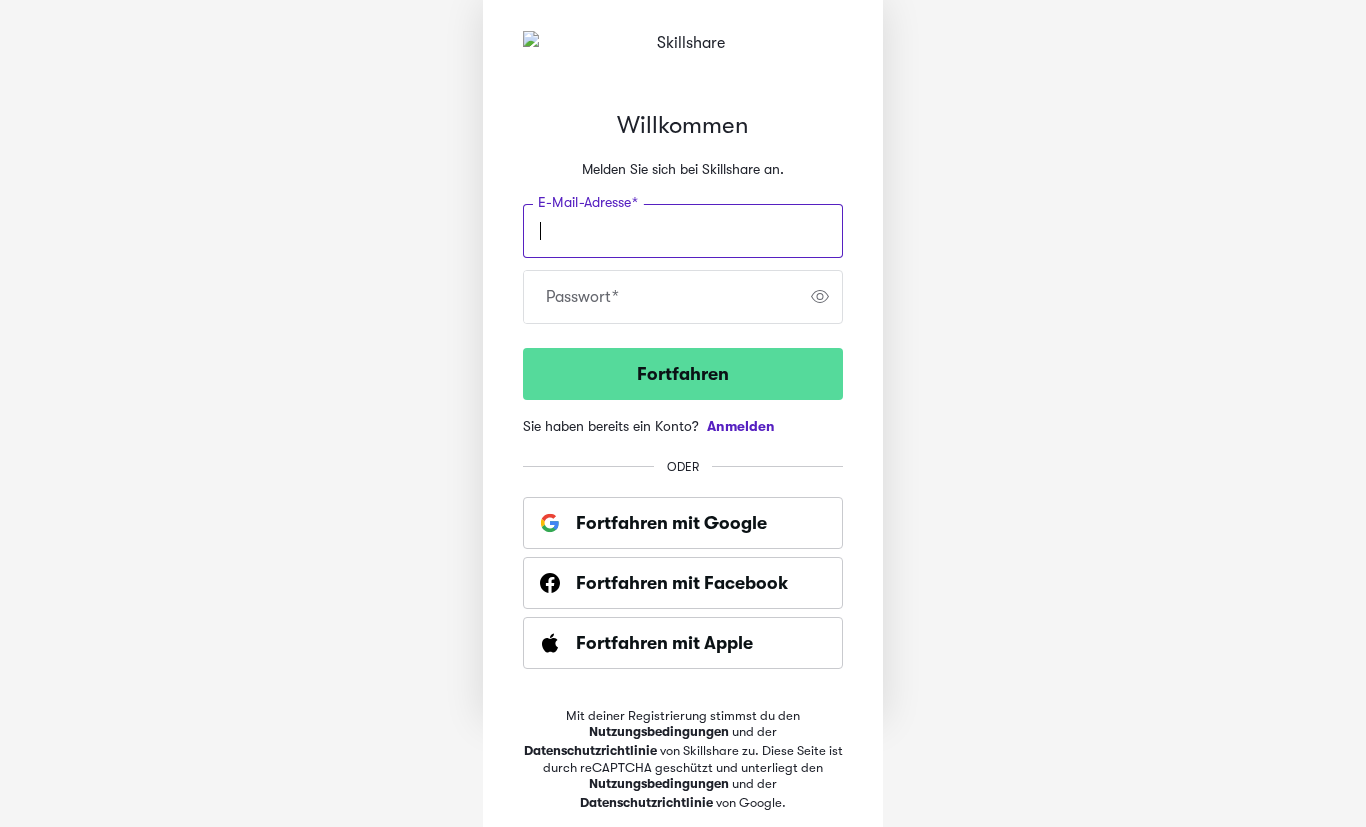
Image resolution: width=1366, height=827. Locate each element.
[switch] (820, 297)
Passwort (582, 297)
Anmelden (741, 426)
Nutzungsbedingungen (659, 731)
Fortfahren (683, 374)
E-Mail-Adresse (588, 202)
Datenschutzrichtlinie (590, 750)
